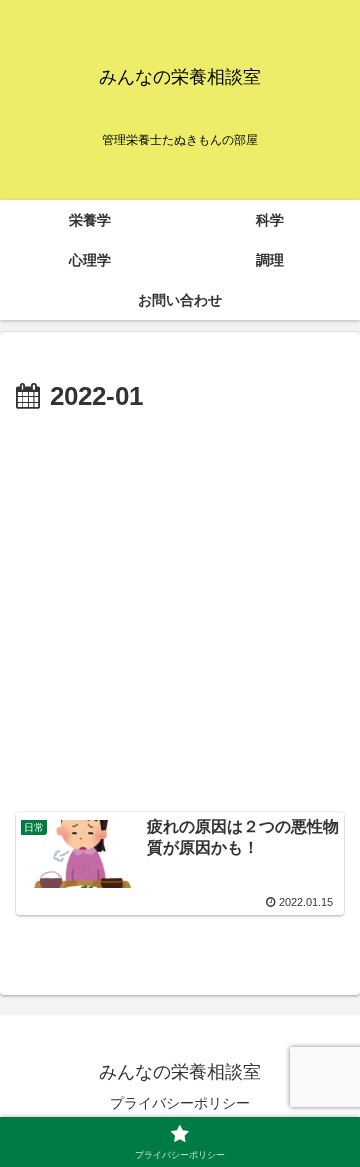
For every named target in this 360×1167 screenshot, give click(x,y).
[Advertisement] (180, 610)
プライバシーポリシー (180, 1103)
